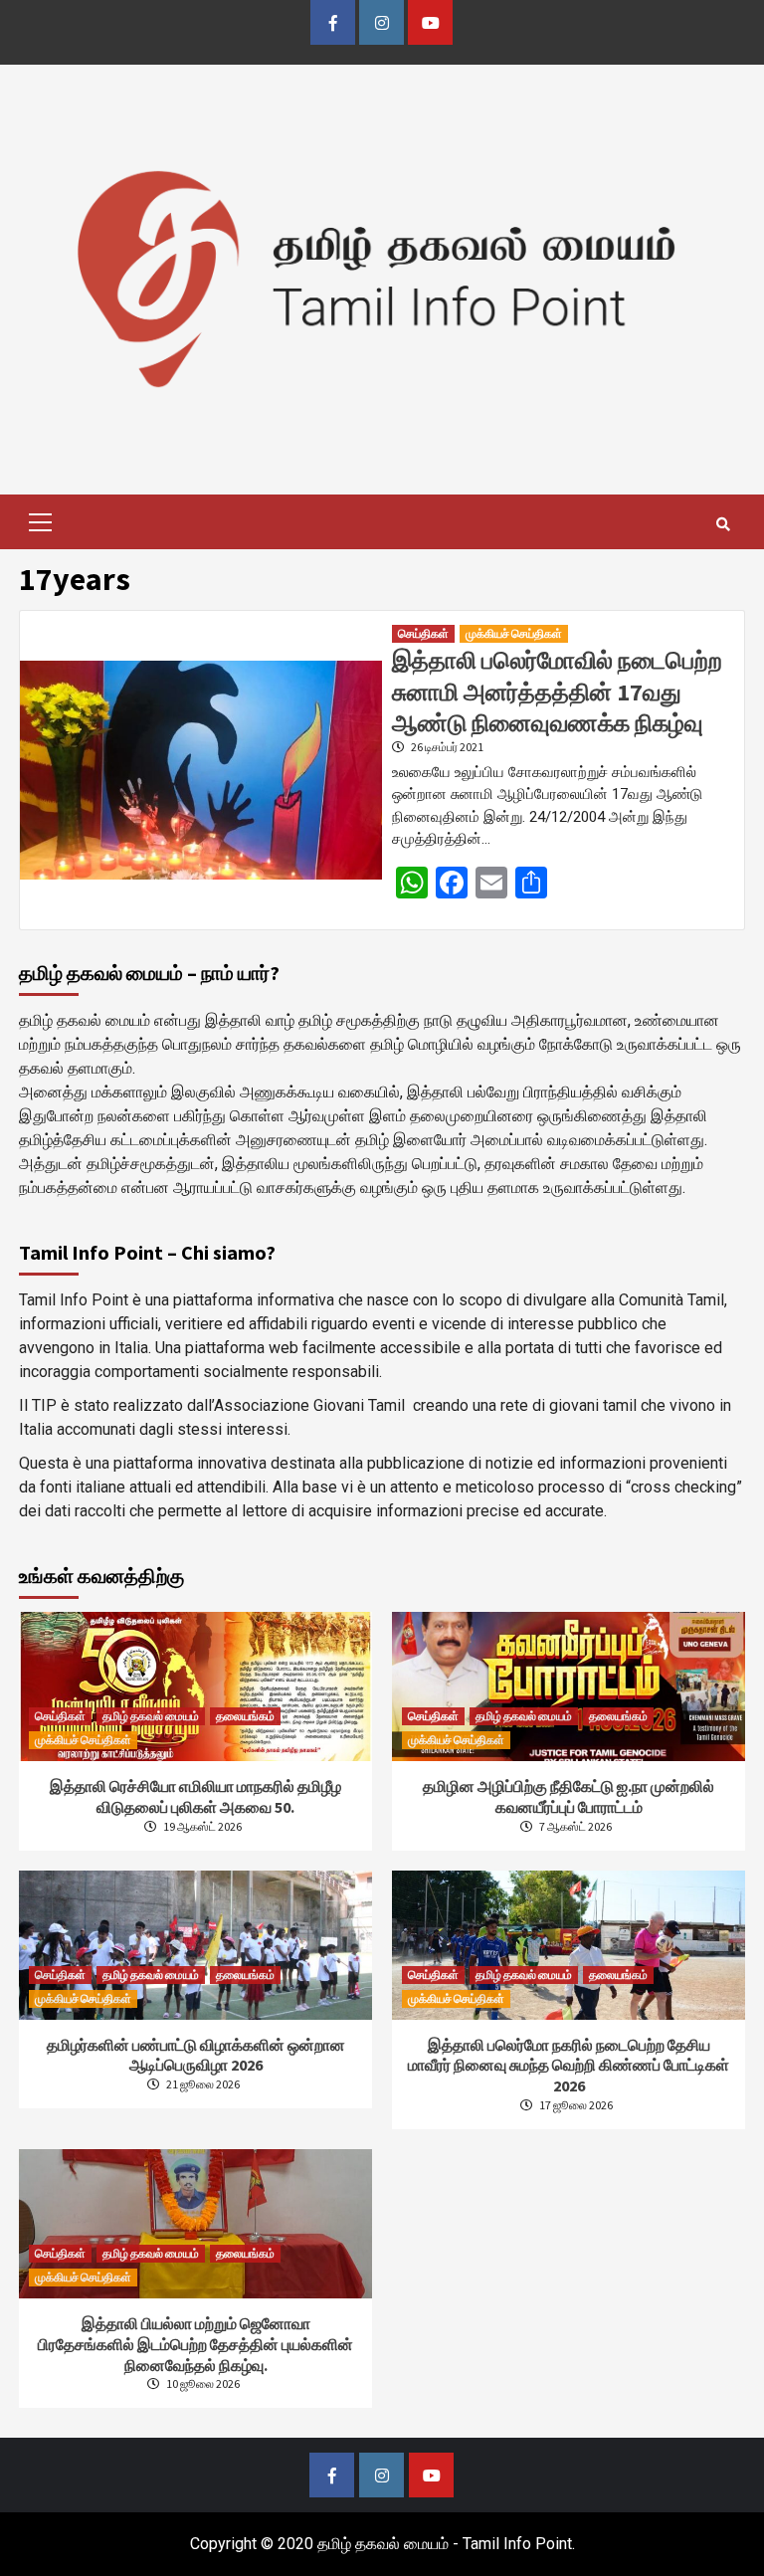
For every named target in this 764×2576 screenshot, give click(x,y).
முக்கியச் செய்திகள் (514, 633)
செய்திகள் (423, 633)
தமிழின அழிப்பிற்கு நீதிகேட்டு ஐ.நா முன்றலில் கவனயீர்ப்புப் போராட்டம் (569, 1796)
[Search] (723, 524)
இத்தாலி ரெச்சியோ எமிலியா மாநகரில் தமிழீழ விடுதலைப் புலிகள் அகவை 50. (195, 1796)
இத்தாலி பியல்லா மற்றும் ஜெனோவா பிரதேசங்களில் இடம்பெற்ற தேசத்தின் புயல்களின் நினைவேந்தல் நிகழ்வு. (195, 2344)
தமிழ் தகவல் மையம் (151, 1716)
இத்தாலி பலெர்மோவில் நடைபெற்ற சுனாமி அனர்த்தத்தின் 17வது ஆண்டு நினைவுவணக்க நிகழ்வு (557, 691)
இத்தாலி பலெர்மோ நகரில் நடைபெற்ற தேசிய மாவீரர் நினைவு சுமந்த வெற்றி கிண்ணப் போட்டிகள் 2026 (569, 2066)
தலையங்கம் (245, 1716)
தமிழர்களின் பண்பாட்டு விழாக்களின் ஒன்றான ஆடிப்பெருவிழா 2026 (196, 2055)
